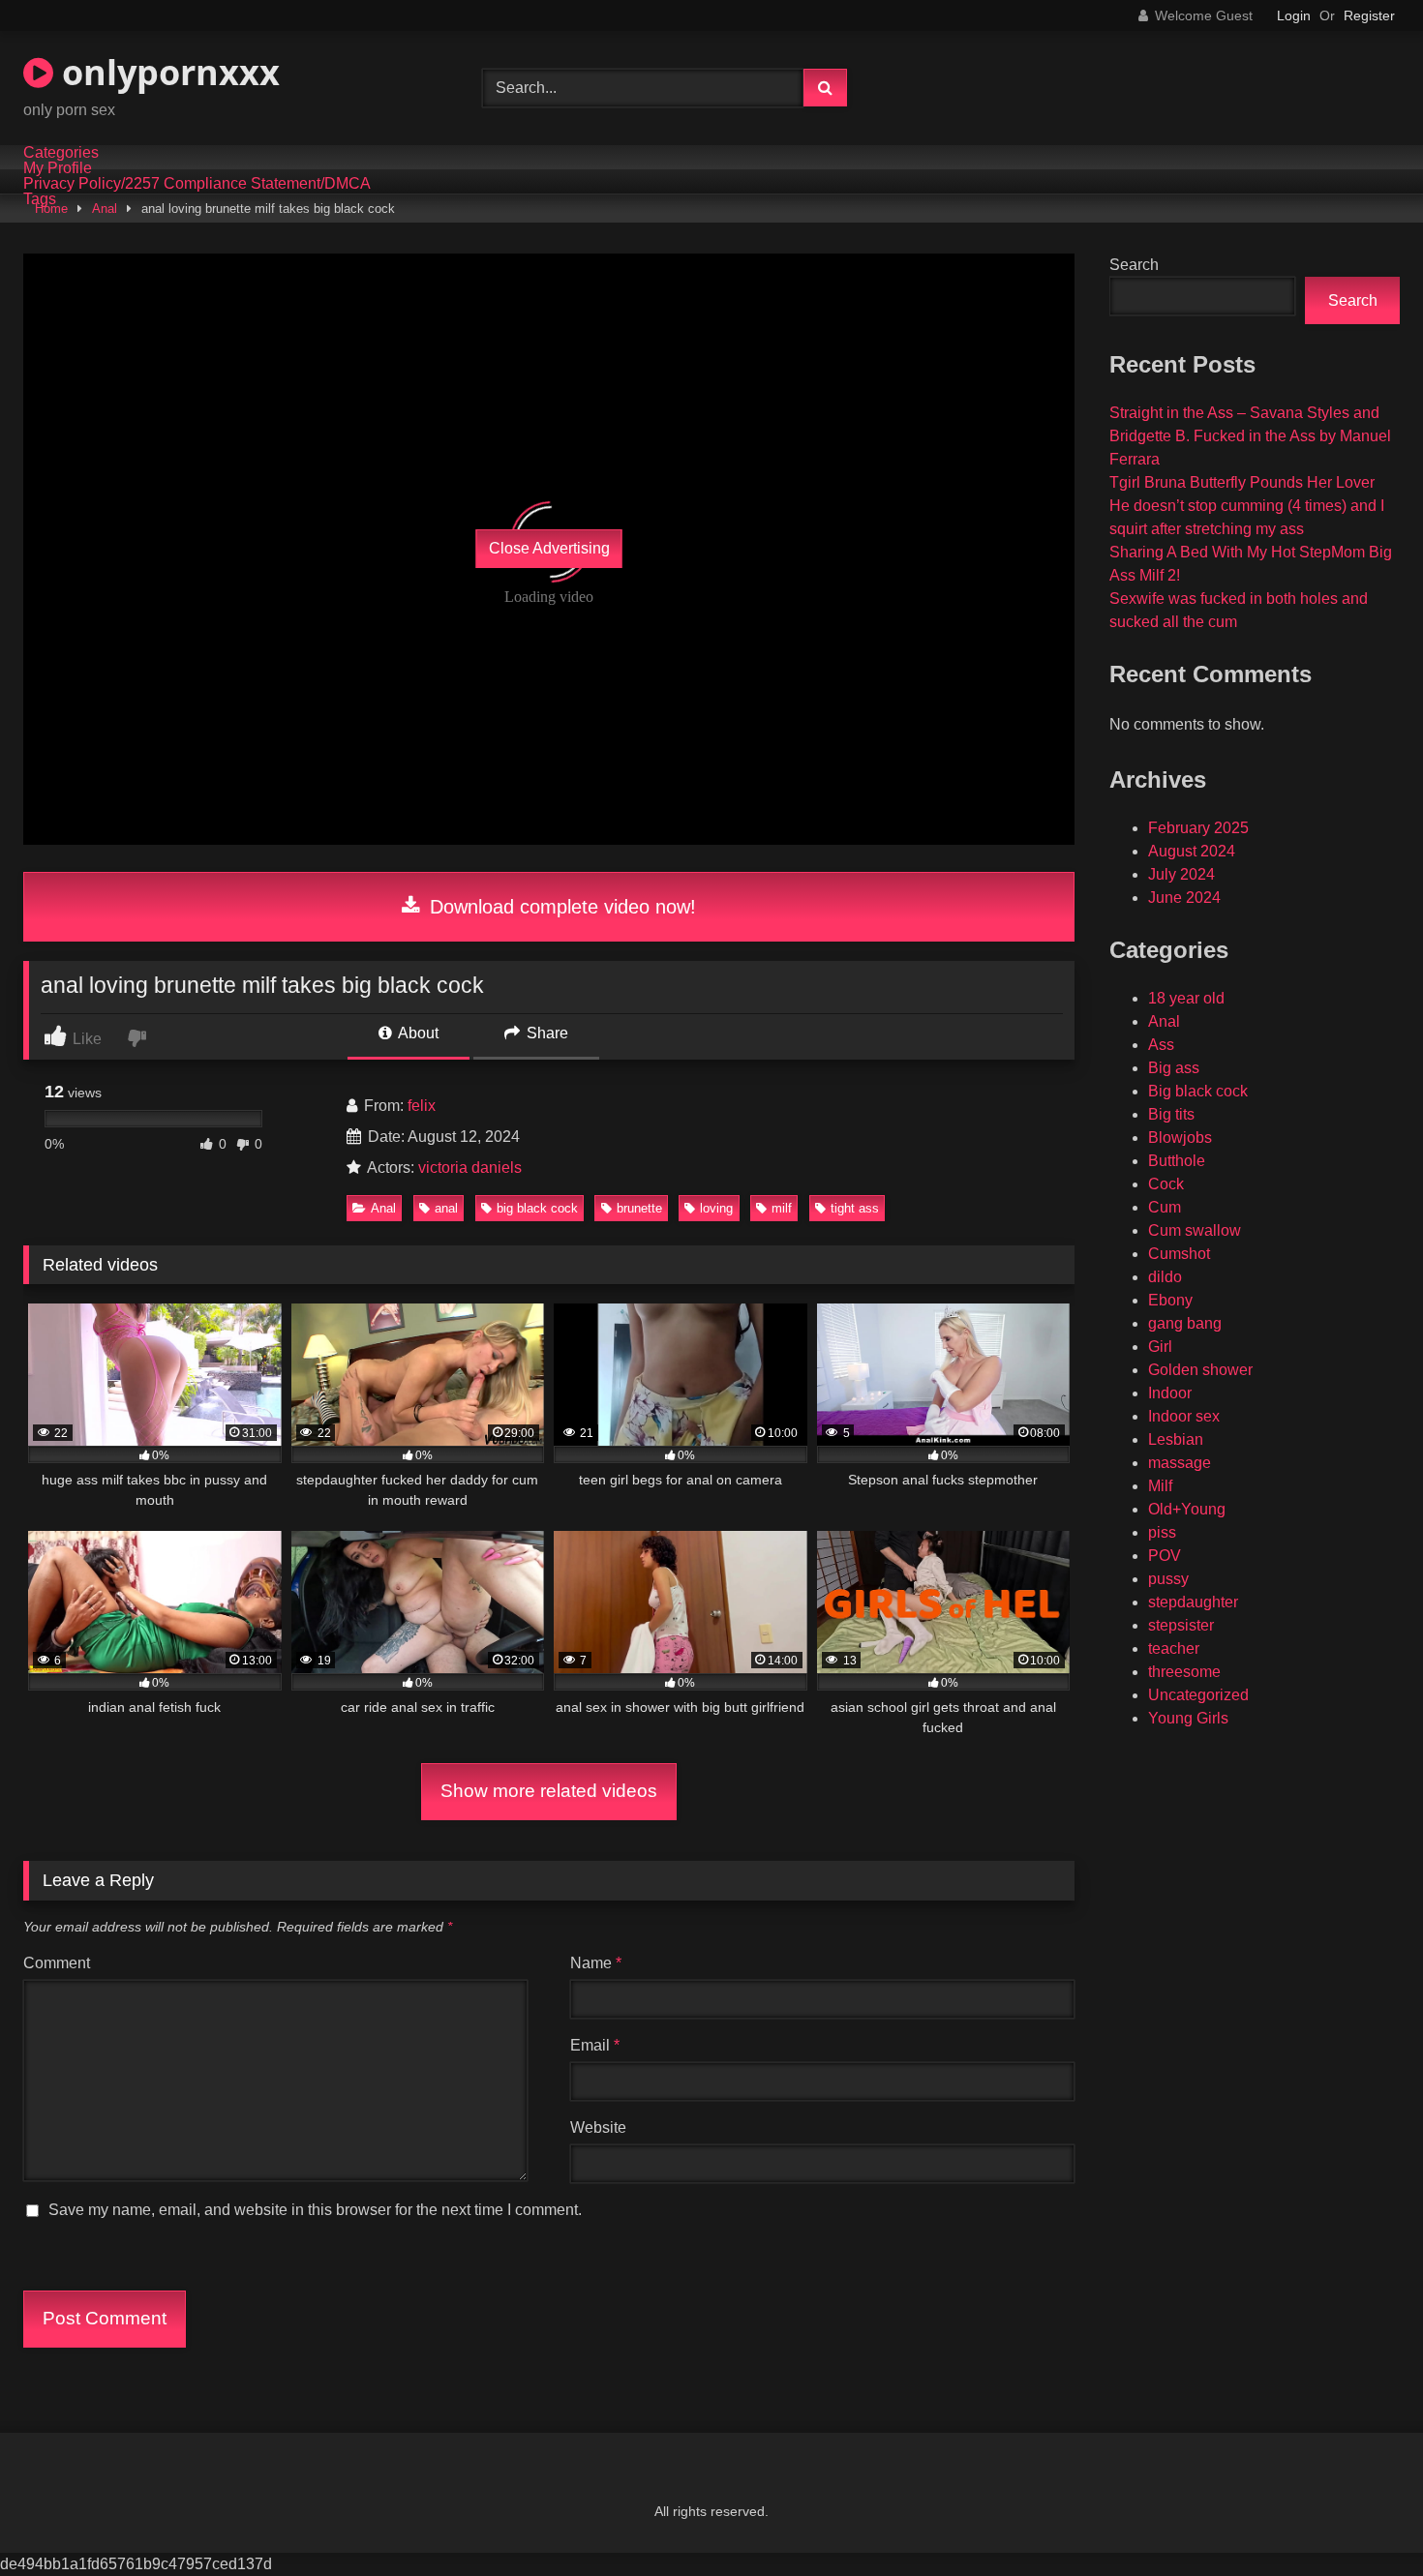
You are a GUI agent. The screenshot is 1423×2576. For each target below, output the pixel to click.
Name (596, 1963)
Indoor (1170, 1393)
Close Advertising (549, 548)
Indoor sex (1184, 1416)
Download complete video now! (560, 907)
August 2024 (1192, 851)
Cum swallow (1195, 1230)
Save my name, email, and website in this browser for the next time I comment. (315, 2210)
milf (782, 1208)
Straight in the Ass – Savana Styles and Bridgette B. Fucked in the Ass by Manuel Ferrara (1250, 436)
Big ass (1174, 1068)
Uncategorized (1198, 1695)
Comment (57, 1963)
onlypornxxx (167, 72)
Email (595, 2045)
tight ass (855, 1208)
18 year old (1186, 998)
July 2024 (1181, 874)
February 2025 (1198, 828)
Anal (105, 209)
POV (1165, 1556)
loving (716, 1208)
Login (1294, 15)
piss (1162, 1532)
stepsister (1181, 1625)
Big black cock (1198, 1091)
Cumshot (1179, 1254)
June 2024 (1184, 898)
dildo (1165, 1277)
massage (1180, 1463)
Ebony (1170, 1300)
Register (1369, 15)
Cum (1165, 1207)
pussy (1168, 1579)
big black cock (537, 1208)
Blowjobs (1180, 1138)
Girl (1160, 1347)
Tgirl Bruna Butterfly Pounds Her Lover (1242, 482)
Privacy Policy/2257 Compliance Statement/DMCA (197, 184)
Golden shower (1200, 1370)
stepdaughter (1193, 1602)
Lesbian (1176, 1439)
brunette (639, 1208)
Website (598, 2127)
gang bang (1185, 1323)
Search (1134, 265)
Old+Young (1187, 1509)
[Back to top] (1363, 2518)
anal (446, 1208)
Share (545, 1033)
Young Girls (1188, 1718)
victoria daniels (470, 1168)
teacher (1174, 1648)
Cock (1166, 1184)
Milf (1160, 1486)
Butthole (1177, 1161)
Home (51, 209)
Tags (40, 199)
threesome (1184, 1672)
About (417, 1033)
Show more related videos (549, 1791)
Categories (61, 153)
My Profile (58, 168)
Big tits (1171, 1114)
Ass (1161, 1045)
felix (422, 1106)
